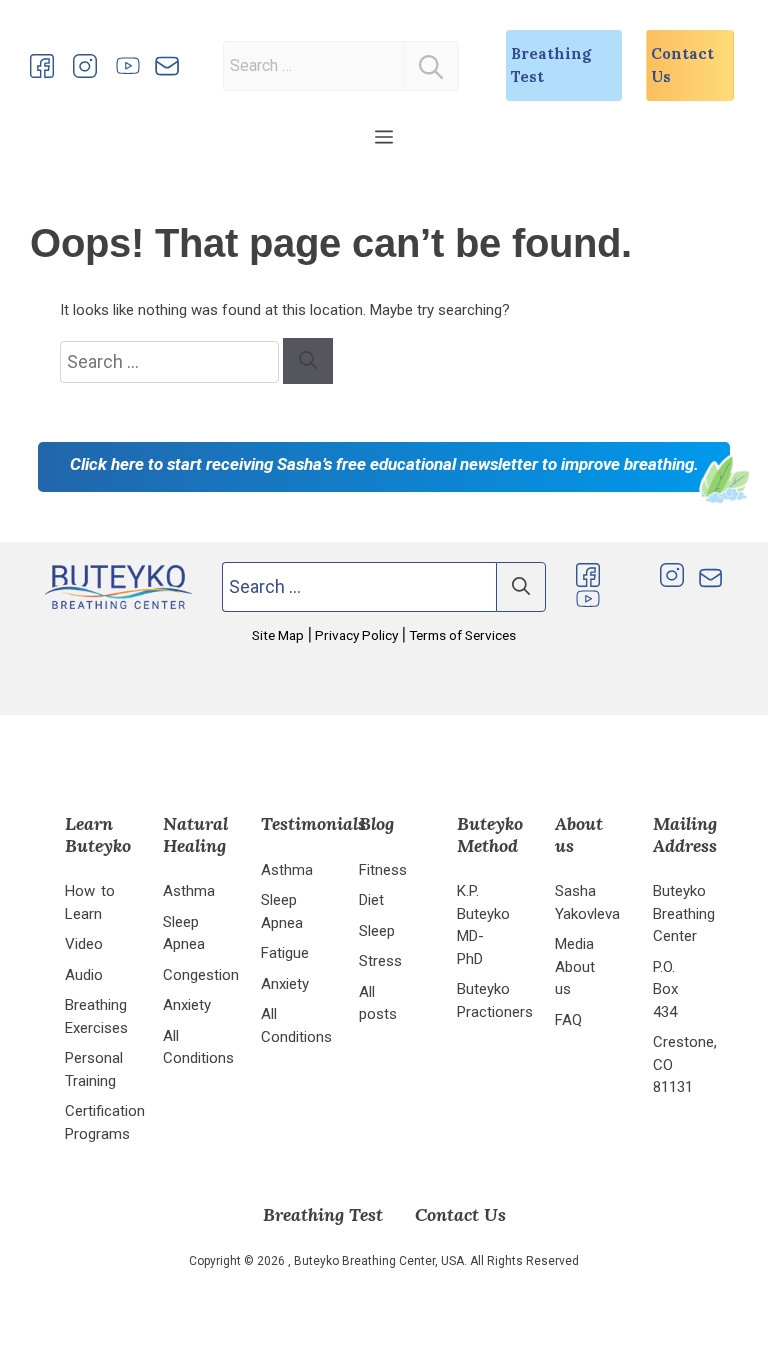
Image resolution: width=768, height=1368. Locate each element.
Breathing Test (551, 65)
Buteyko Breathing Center (684, 913)
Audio (84, 975)
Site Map (279, 635)
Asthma (189, 891)
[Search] (431, 66)
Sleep (377, 931)
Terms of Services (461, 635)
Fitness (383, 870)
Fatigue (285, 953)
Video (84, 944)
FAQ (568, 1020)
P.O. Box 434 (665, 989)
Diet (371, 900)
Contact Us (682, 65)
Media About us (575, 966)
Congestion (201, 975)
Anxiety (187, 1005)
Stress (380, 961)
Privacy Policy (356, 635)
